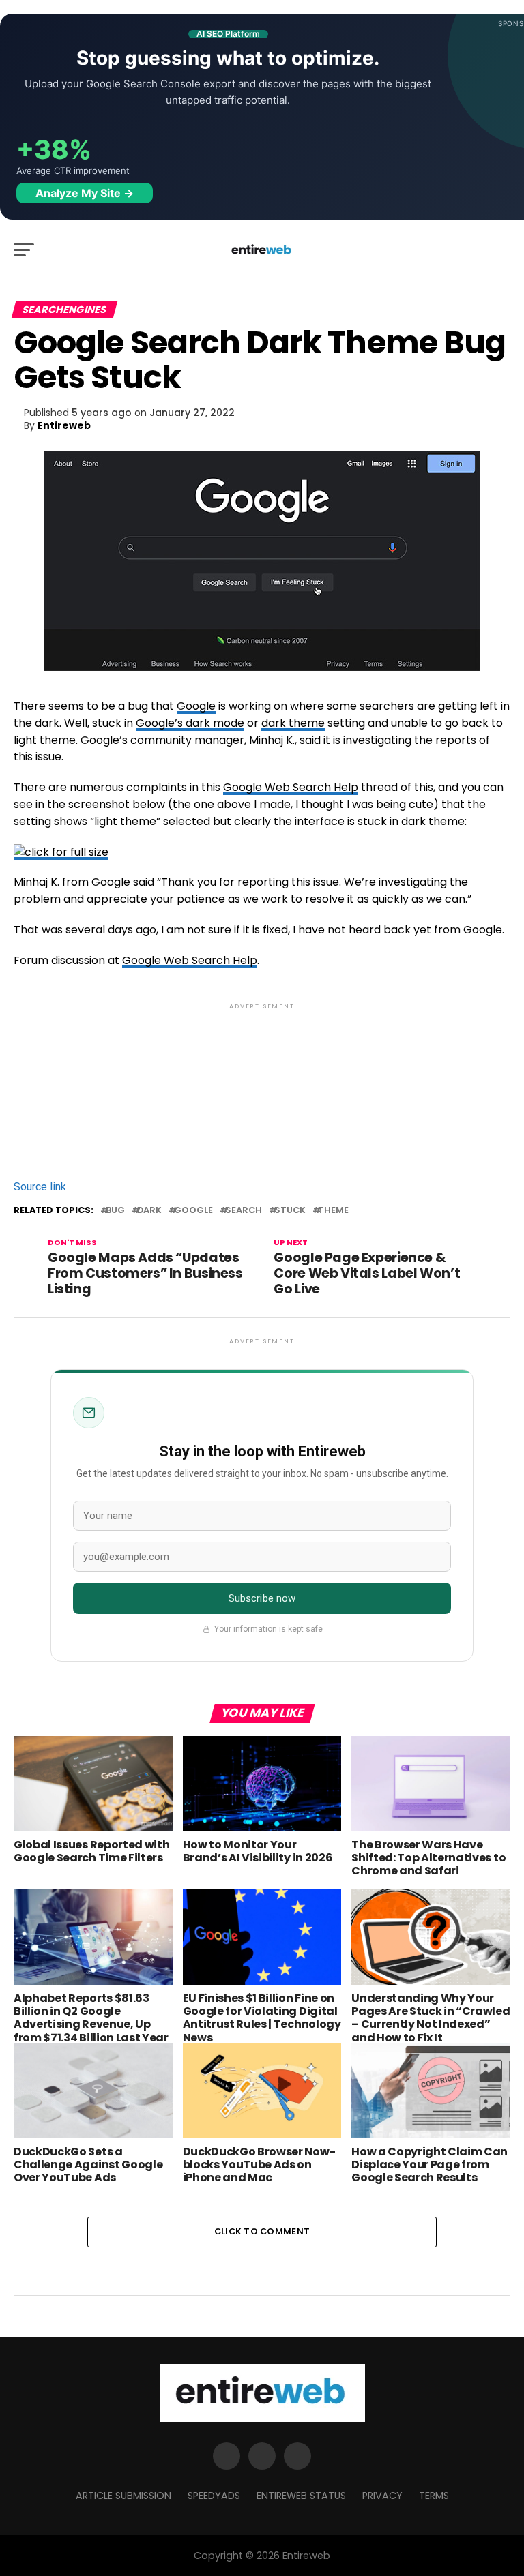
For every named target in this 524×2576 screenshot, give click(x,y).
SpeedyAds (214, 2496)
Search (244, 1211)
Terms (434, 2496)
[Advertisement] (262, 1072)
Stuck (290, 1211)
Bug (115, 1211)
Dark (149, 1211)
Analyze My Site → (85, 193)
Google (196, 706)
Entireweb (64, 425)
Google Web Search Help (291, 787)
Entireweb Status (301, 2496)
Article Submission (123, 2496)
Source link (40, 1187)
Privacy (382, 2496)
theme (333, 1211)
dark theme (293, 723)
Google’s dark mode (190, 723)
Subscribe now (262, 1598)
